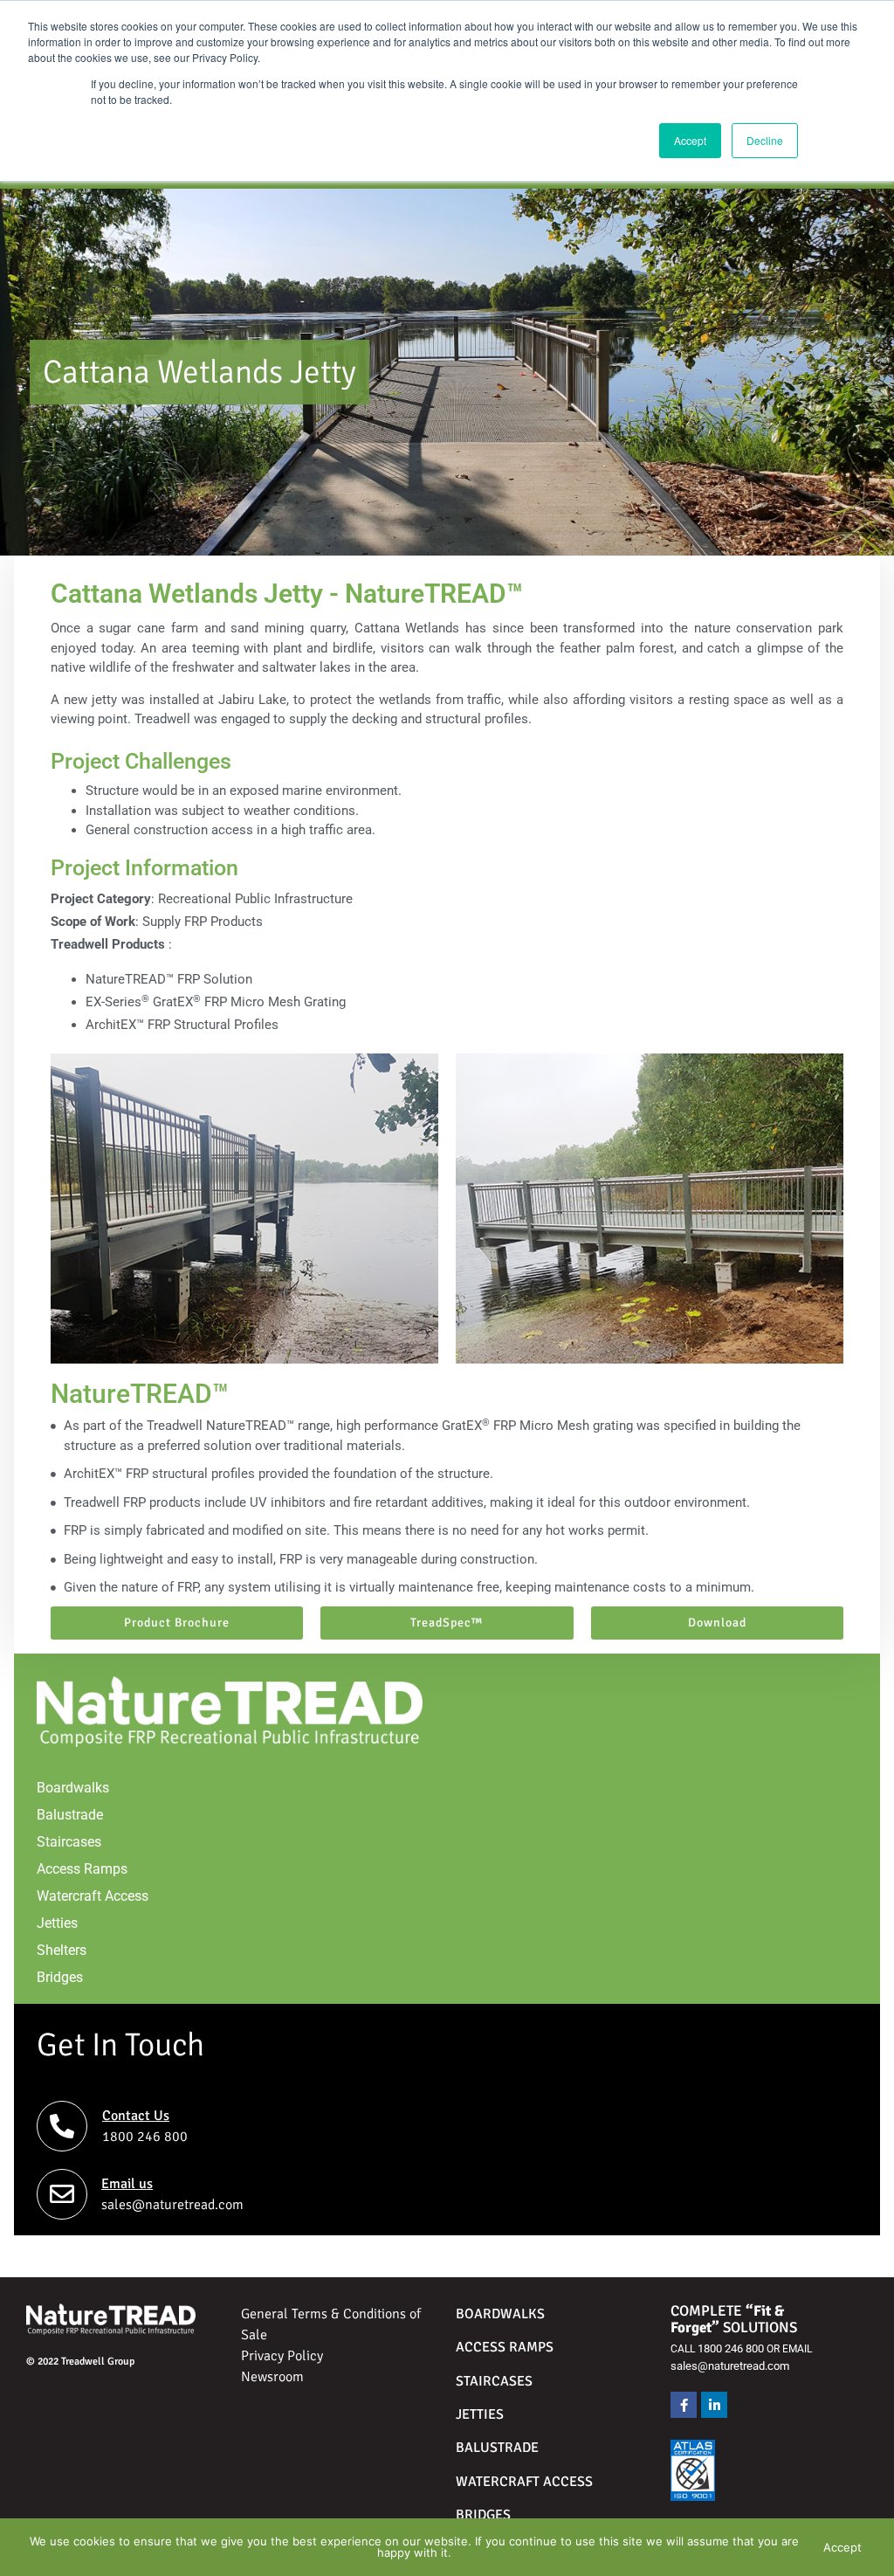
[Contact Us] (62, 2126)
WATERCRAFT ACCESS (524, 2482)
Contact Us (136, 2116)
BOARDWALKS (500, 2314)
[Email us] (62, 2194)
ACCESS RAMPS (505, 2347)
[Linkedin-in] (714, 2405)
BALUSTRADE (499, 2448)
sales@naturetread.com (730, 2366)
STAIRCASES (494, 2381)
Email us (127, 2184)
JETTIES (480, 2414)
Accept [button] (690, 140)
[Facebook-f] (684, 2405)
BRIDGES (483, 2515)
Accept (842, 2547)
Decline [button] (765, 140)
